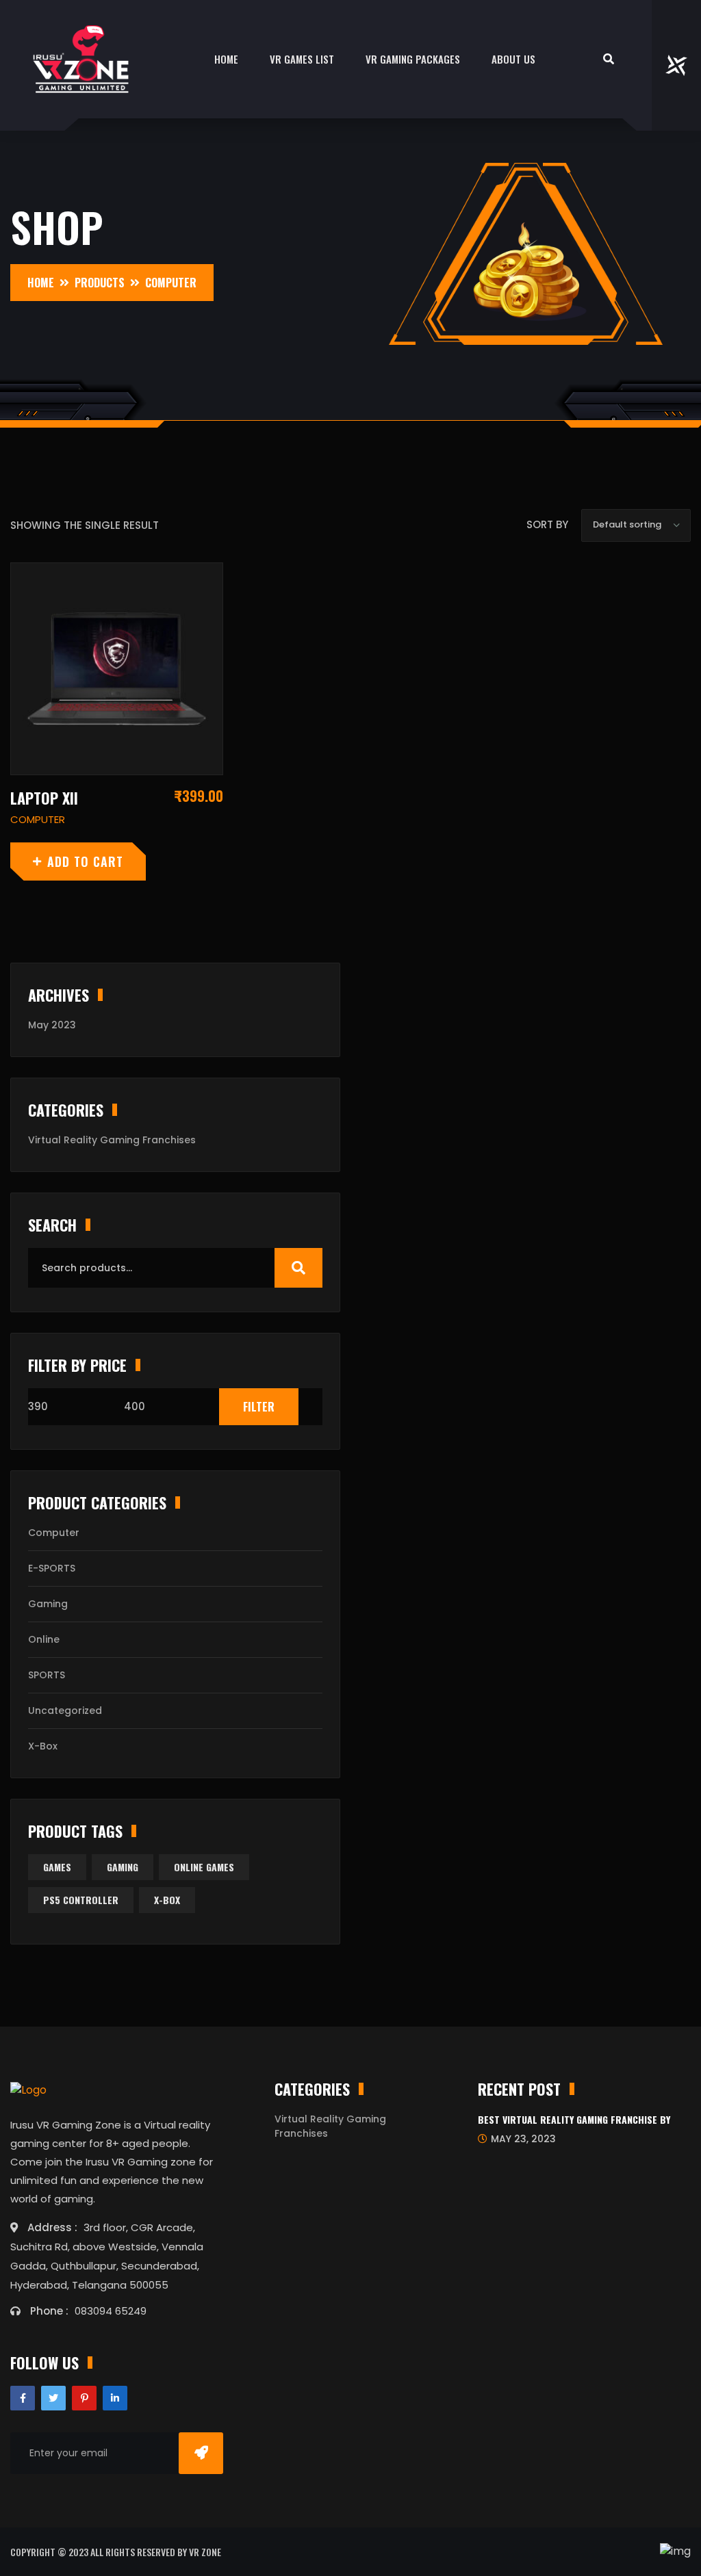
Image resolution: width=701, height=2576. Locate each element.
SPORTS (47, 1675)
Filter (259, 1407)
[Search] (298, 1268)
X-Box (43, 1746)
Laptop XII (44, 798)
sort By (547, 524)
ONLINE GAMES (204, 1867)
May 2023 (52, 1025)
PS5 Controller (81, 1900)
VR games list (302, 59)
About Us (513, 59)
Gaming (48, 1604)
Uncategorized (65, 1710)
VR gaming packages (413, 59)
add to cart (85, 861)
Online (44, 1639)
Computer (54, 1533)
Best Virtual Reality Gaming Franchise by (574, 2119)
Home (226, 59)
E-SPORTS (52, 1568)
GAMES (57, 1867)
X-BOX (167, 1900)
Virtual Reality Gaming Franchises (112, 1140)
